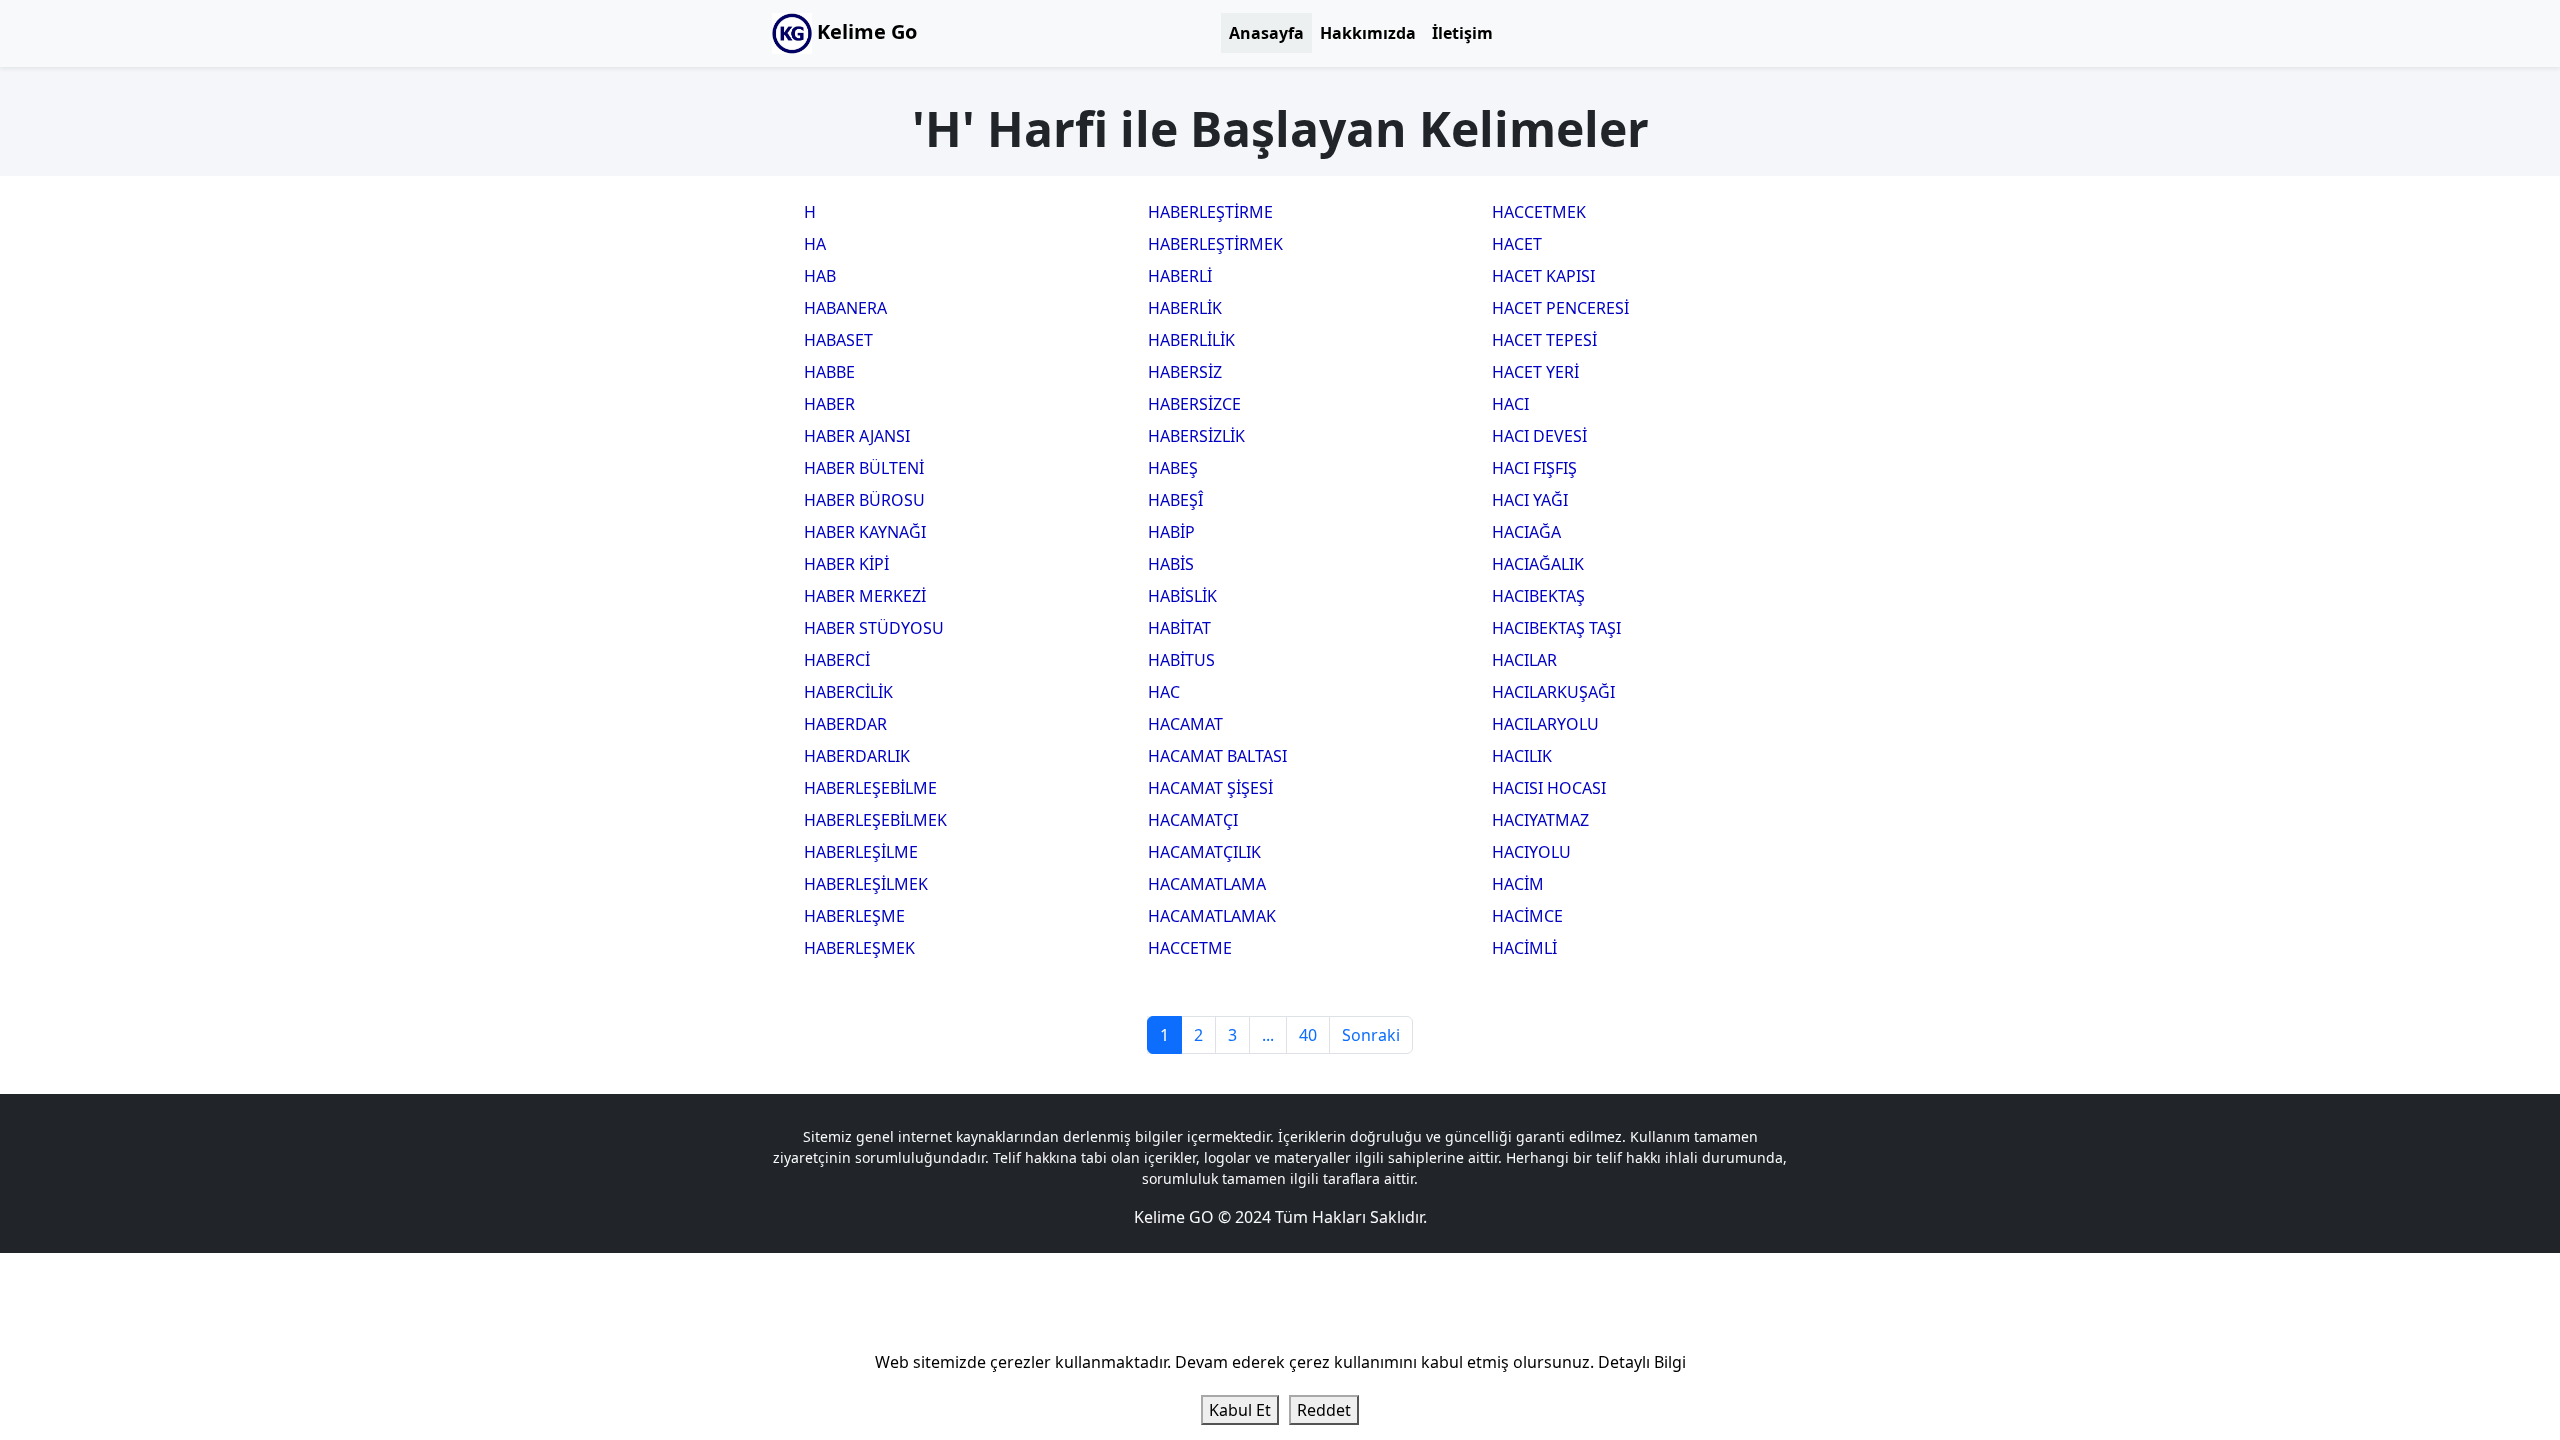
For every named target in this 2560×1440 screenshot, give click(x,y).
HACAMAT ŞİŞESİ (1210, 788)
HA (815, 244)
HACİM (1518, 884)
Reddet (1324, 1410)
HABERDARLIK (857, 756)
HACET (1517, 244)
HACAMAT (1185, 724)
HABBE (829, 372)
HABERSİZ (1185, 372)
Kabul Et (1240, 1410)
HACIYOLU (1531, 852)
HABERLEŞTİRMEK (1215, 244)
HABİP (1171, 532)
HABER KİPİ (846, 564)
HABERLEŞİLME (861, 852)
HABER (829, 404)
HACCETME (1190, 948)
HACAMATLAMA (1207, 884)
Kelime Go (864, 31)
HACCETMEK (1539, 212)
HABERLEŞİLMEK (866, 884)
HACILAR (1524, 660)
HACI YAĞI (1530, 500)
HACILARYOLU (1545, 724)
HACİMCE (1527, 916)
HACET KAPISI (1543, 276)
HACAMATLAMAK (1212, 916)
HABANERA (845, 308)
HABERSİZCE (1194, 404)
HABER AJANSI (857, 436)
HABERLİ (1180, 276)
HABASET (838, 340)
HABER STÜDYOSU (874, 628)
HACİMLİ (1524, 948)
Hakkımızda (1368, 33)
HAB (820, 276)
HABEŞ (1173, 468)
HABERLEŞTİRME (1210, 212)
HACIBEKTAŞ (1538, 596)
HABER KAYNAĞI (865, 532)
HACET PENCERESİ (1560, 308)
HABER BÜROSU (864, 500)
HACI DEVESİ (1539, 436)
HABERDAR (845, 724)
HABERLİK (1185, 308)
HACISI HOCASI (1549, 788)
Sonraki (1371, 1035)
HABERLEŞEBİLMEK (875, 820)
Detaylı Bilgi (1642, 1362)
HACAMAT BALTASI (1217, 756)
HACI (1510, 404)
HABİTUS (1181, 660)
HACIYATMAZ (1540, 820)
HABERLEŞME (854, 916)
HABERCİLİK (848, 692)
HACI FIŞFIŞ (1534, 468)
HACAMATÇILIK (1204, 852)
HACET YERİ (1535, 372)
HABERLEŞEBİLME (870, 788)
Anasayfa (1266, 33)
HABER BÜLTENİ (864, 468)
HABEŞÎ (1175, 500)
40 (1308, 1035)
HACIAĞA (1526, 532)
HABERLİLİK (1191, 340)
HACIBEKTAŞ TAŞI (1556, 628)
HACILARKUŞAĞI (1553, 692)
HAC (1164, 692)
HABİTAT (1179, 628)
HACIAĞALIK (1538, 564)
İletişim (1462, 33)
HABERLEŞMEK (859, 948)
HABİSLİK (1182, 596)
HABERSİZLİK (1196, 436)
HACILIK (1522, 756)
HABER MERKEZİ (865, 596)
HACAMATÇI (1193, 820)
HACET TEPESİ (1544, 340)
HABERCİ (837, 660)
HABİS (1171, 564)
